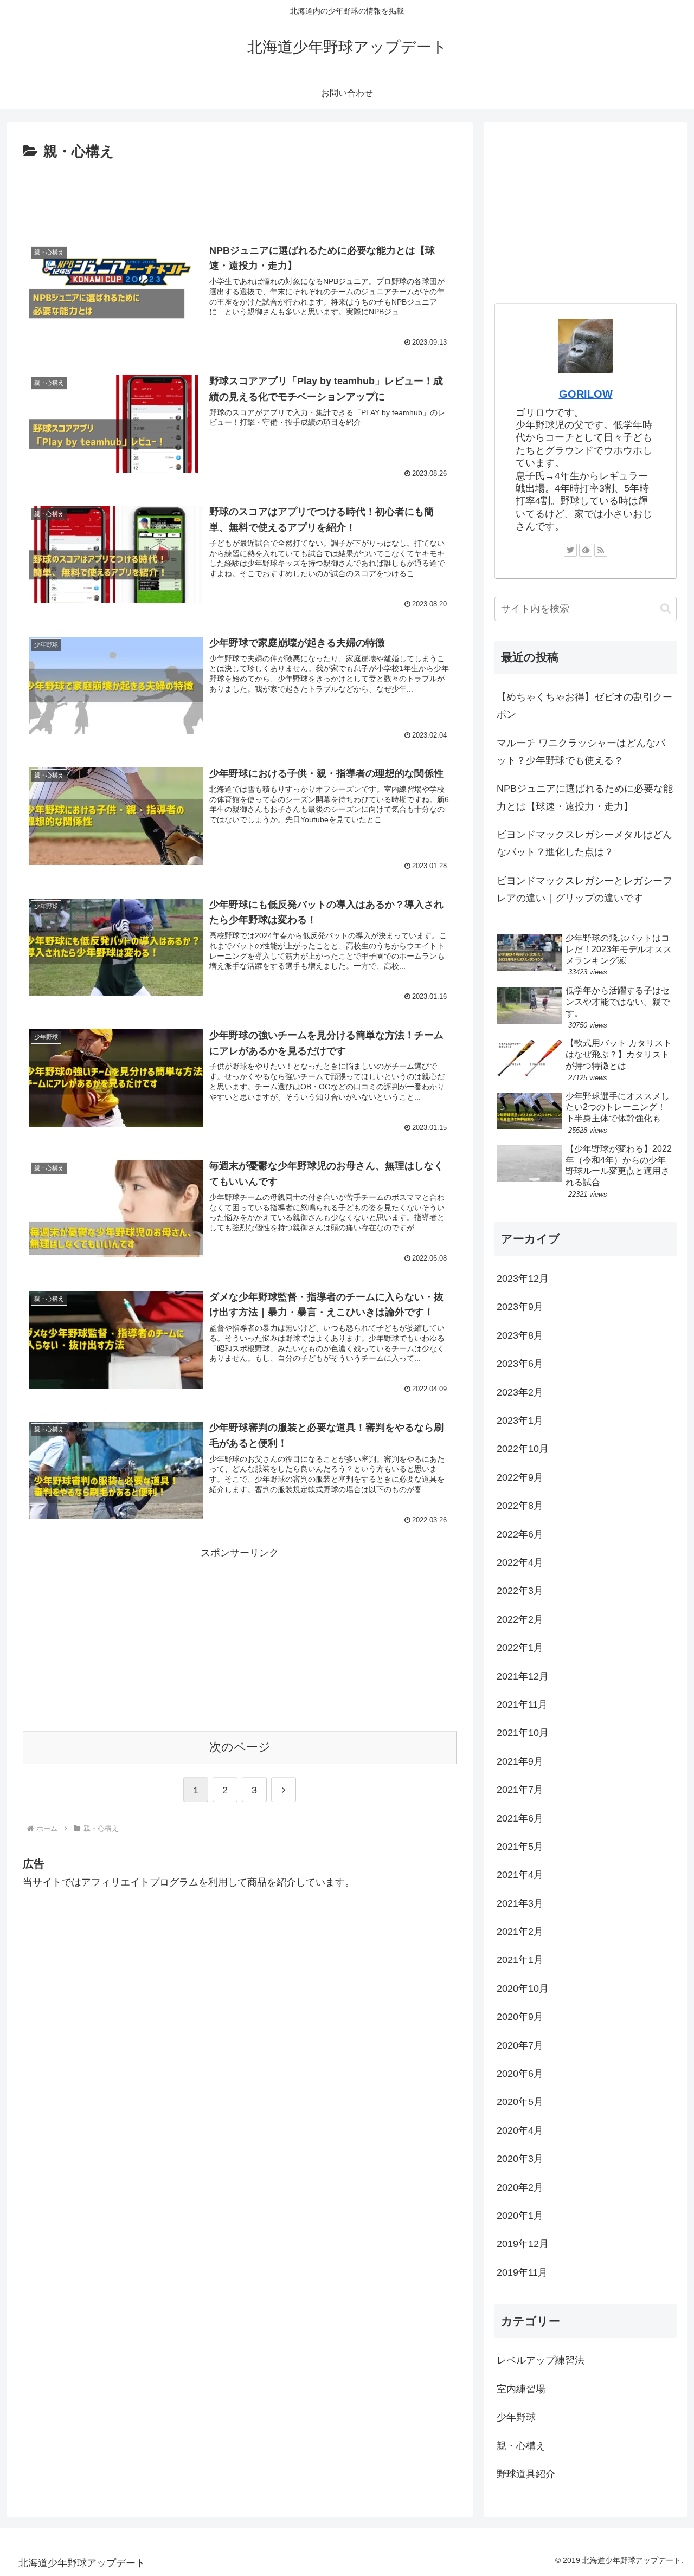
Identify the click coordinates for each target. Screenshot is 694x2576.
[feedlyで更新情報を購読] (586, 550)
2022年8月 (520, 1506)
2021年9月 (520, 1761)
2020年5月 (520, 2102)
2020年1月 (520, 2216)
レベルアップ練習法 (541, 2360)
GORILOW (586, 394)
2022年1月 (520, 1648)
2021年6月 (520, 1818)
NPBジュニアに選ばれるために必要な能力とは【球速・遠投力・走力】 (585, 797)
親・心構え (521, 2446)
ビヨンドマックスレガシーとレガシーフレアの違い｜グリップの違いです (584, 889)
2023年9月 (520, 1307)
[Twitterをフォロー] (570, 550)
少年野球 (516, 2417)
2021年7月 (520, 1790)
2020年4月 (520, 2130)
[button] (666, 608)
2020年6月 (520, 2074)
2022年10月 (523, 1449)
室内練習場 (521, 2389)
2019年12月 (523, 2244)
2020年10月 (523, 1989)
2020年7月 (520, 2045)
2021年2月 (520, 1932)
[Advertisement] (240, 194)
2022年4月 (520, 1563)
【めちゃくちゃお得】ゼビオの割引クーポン (584, 706)
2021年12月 (523, 1676)
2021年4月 (520, 1875)
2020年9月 (520, 2017)
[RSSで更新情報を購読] (601, 550)
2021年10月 (523, 1733)
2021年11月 (522, 1705)
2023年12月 (523, 1279)
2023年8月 (520, 1335)
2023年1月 (520, 1421)
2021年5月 (520, 1847)
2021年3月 (520, 1903)
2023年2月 (520, 1392)
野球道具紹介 (526, 2474)
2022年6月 (520, 1534)
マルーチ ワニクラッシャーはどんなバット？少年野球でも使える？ (581, 752)
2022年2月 (520, 1619)
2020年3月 (520, 2159)
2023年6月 (520, 1364)
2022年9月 (520, 1477)
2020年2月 (520, 2187)
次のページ (240, 1747)
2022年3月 (520, 1591)
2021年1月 (520, 1960)
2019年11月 (522, 2272)
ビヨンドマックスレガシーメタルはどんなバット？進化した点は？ (584, 843)
